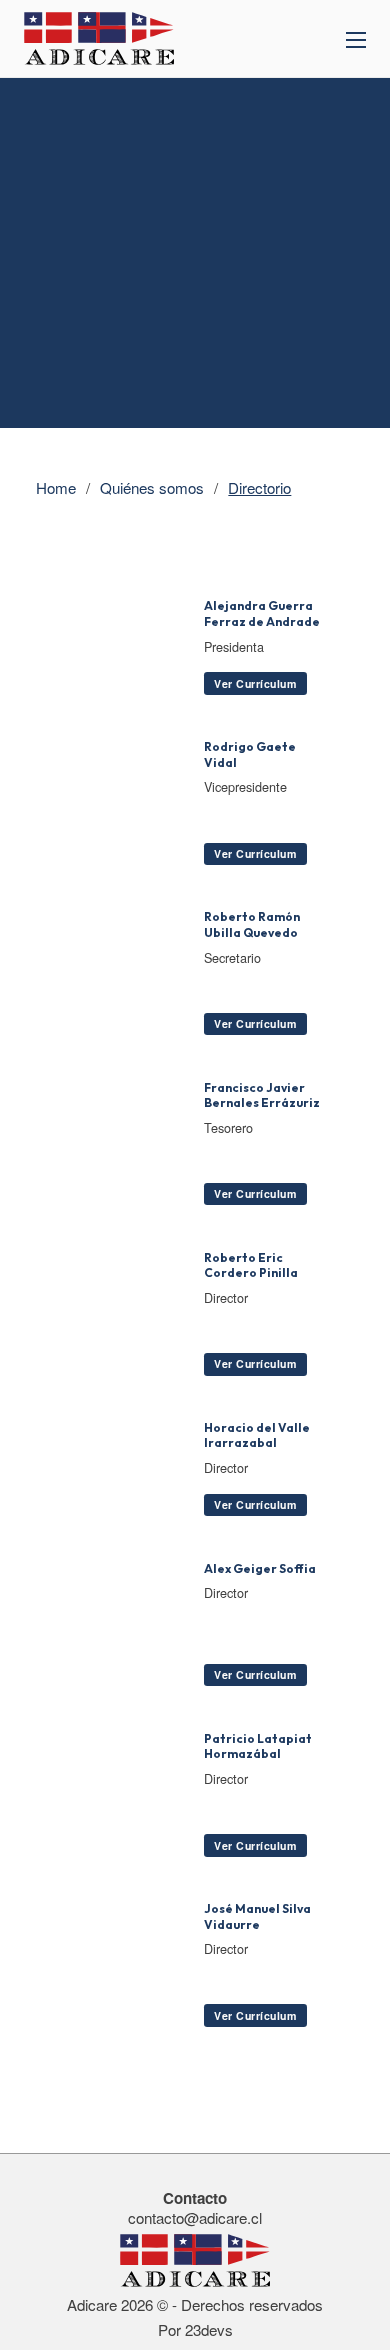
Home (56, 488)
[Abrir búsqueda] (301, 40)
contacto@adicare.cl (195, 2218)
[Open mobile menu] (356, 40)
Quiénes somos (152, 488)
